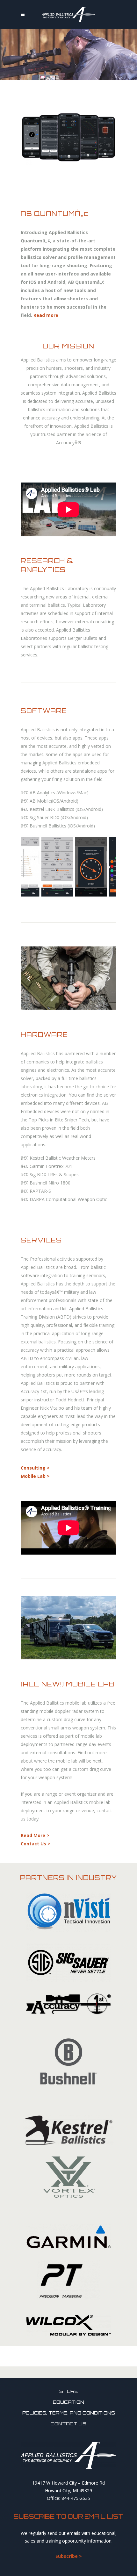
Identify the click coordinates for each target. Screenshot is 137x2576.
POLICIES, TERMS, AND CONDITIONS (69, 2413)
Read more (46, 315)
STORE (69, 2391)
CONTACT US (68, 2424)
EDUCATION (68, 2402)
